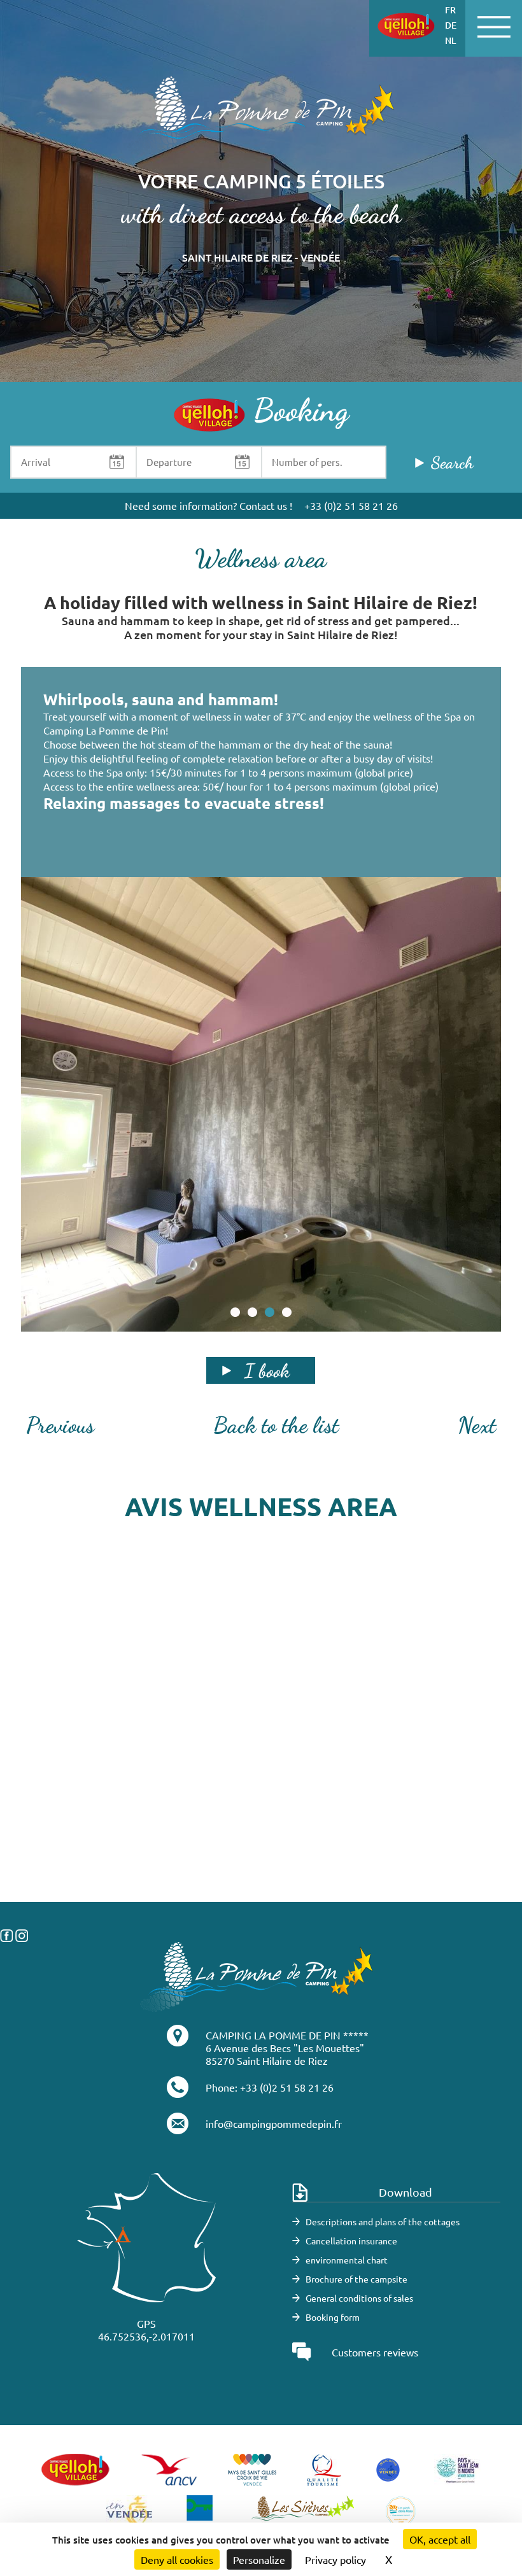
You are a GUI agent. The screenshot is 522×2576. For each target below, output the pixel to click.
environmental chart (347, 2260)
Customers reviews (375, 2352)
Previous (60, 1425)
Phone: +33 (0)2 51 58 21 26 (270, 2087)
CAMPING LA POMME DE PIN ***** (287, 2035)
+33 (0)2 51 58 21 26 (351, 505)
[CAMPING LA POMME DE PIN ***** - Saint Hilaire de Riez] (257, 1975)
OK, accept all (440, 2539)
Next (477, 1425)
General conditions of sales (359, 2298)
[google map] (261, 1775)
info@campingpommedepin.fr (274, 2123)
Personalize (259, 2559)
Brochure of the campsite (356, 2279)
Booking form (333, 2317)
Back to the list (276, 1425)
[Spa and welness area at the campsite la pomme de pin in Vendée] (261, 1104)
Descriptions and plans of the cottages (383, 2221)
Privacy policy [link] (335, 2559)
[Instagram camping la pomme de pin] (22, 1934)
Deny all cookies (177, 2559)
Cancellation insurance (351, 2241)
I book (267, 1370)
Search (452, 462)
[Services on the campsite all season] (261, 115)
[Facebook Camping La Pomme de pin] (6, 1934)
